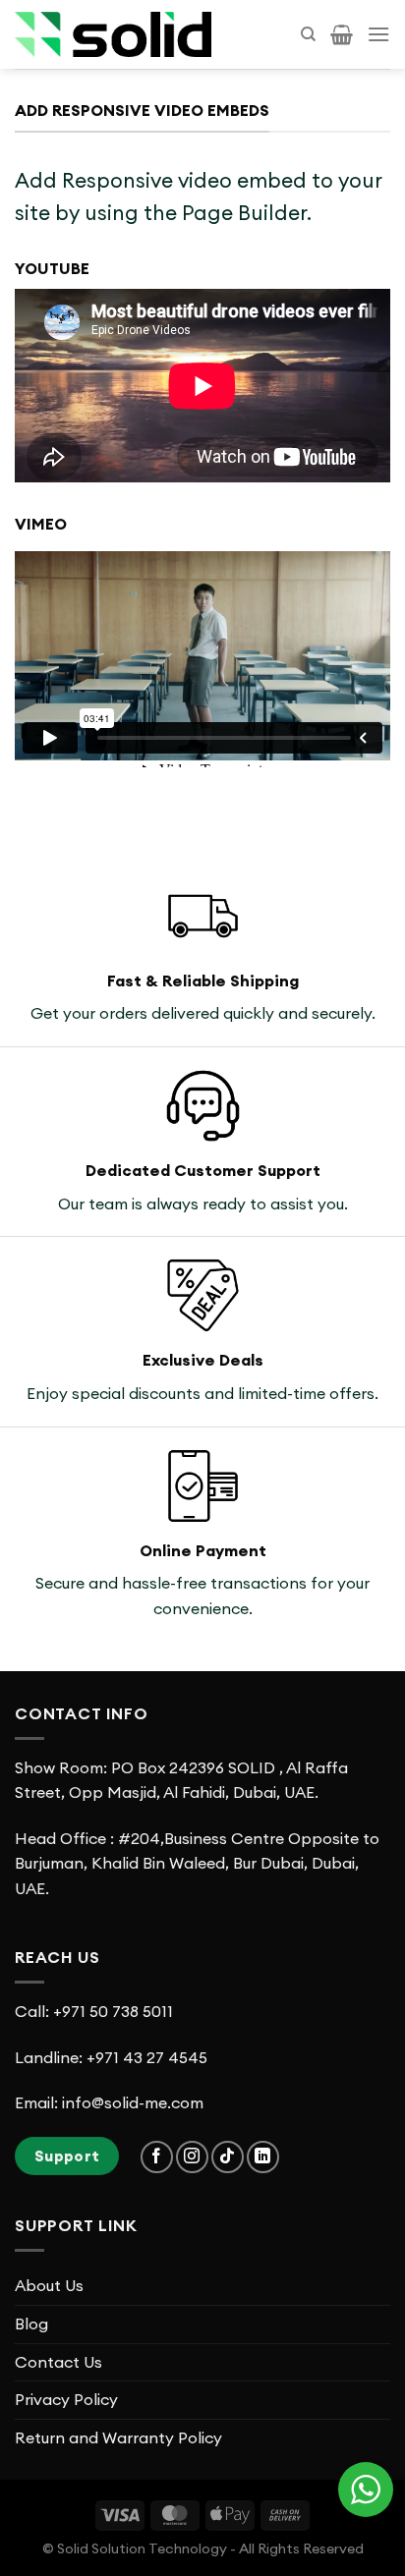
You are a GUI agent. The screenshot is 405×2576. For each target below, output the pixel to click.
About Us (49, 2285)
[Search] (308, 34)
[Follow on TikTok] (228, 2157)
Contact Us (58, 2362)
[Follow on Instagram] (192, 2157)
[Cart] (342, 34)
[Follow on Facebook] (157, 2157)
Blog (31, 2324)
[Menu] (378, 34)
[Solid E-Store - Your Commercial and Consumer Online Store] (113, 34)
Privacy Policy (66, 2399)
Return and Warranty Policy (118, 2437)
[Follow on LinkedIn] (263, 2157)
